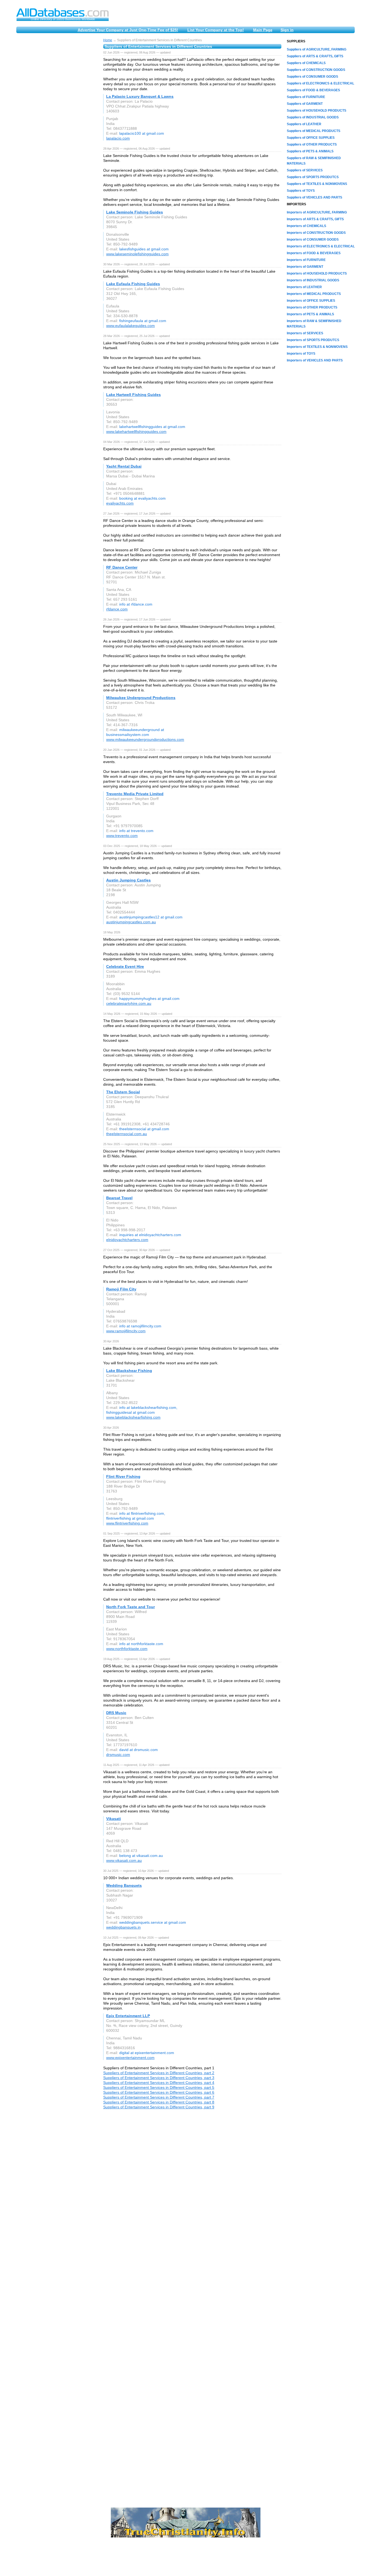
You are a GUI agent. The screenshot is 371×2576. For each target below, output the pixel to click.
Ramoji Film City (121, 1289)
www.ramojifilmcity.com (126, 1331)
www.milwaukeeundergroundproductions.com (145, 739)
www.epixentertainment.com (130, 2058)
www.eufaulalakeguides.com (131, 326)
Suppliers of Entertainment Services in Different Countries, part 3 (159, 2078)
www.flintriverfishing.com (127, 1523)
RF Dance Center (122, 567)
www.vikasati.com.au (124, 1860)
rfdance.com (117, 609)
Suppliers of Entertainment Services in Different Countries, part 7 (159, 2097)
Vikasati (114, 1819)
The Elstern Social (123, 1092)
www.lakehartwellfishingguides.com (136, 432)
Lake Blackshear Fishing (129, 1371)
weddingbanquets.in (123, 1927)
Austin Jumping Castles (128, 880)
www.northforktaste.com (127, 1649)
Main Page (263, 30)
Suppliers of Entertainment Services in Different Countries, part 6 (159, 2092)
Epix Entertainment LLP (128, 2016)
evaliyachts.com (120, 503)
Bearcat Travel (119, 1198)
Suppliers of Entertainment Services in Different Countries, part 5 (159, 2087)
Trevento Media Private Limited (135, 794)
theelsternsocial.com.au (127, 1134)
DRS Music (116, 1713)
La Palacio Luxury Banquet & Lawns (140, 96)
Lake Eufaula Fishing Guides (133, 284)
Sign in (287, 30)
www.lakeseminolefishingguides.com (137, 254)
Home (108, 40)
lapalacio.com (118, 138)
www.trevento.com (122, 836)
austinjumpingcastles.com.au (131, 922)
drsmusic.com (118, 1755)
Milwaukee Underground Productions (141, 698)
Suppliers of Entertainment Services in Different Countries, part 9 (159, 2107)
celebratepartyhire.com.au (129, 1003)
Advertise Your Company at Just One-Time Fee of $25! (128, 30)
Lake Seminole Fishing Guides (135, 212)
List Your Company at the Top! (216, 30)
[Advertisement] (57, 120)
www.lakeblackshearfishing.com (133, 1417)
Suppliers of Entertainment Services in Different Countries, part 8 (159, 2102)
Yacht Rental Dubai (124, 466)
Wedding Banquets (124, 1885)
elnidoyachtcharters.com (127, 1240)
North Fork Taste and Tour (131, 1607)
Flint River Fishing (123, 1476)
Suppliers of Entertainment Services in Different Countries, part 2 (159, 2073)
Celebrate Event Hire (125, 966)
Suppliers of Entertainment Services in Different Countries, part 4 (159, 2083)
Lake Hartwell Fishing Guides (133, 395)
